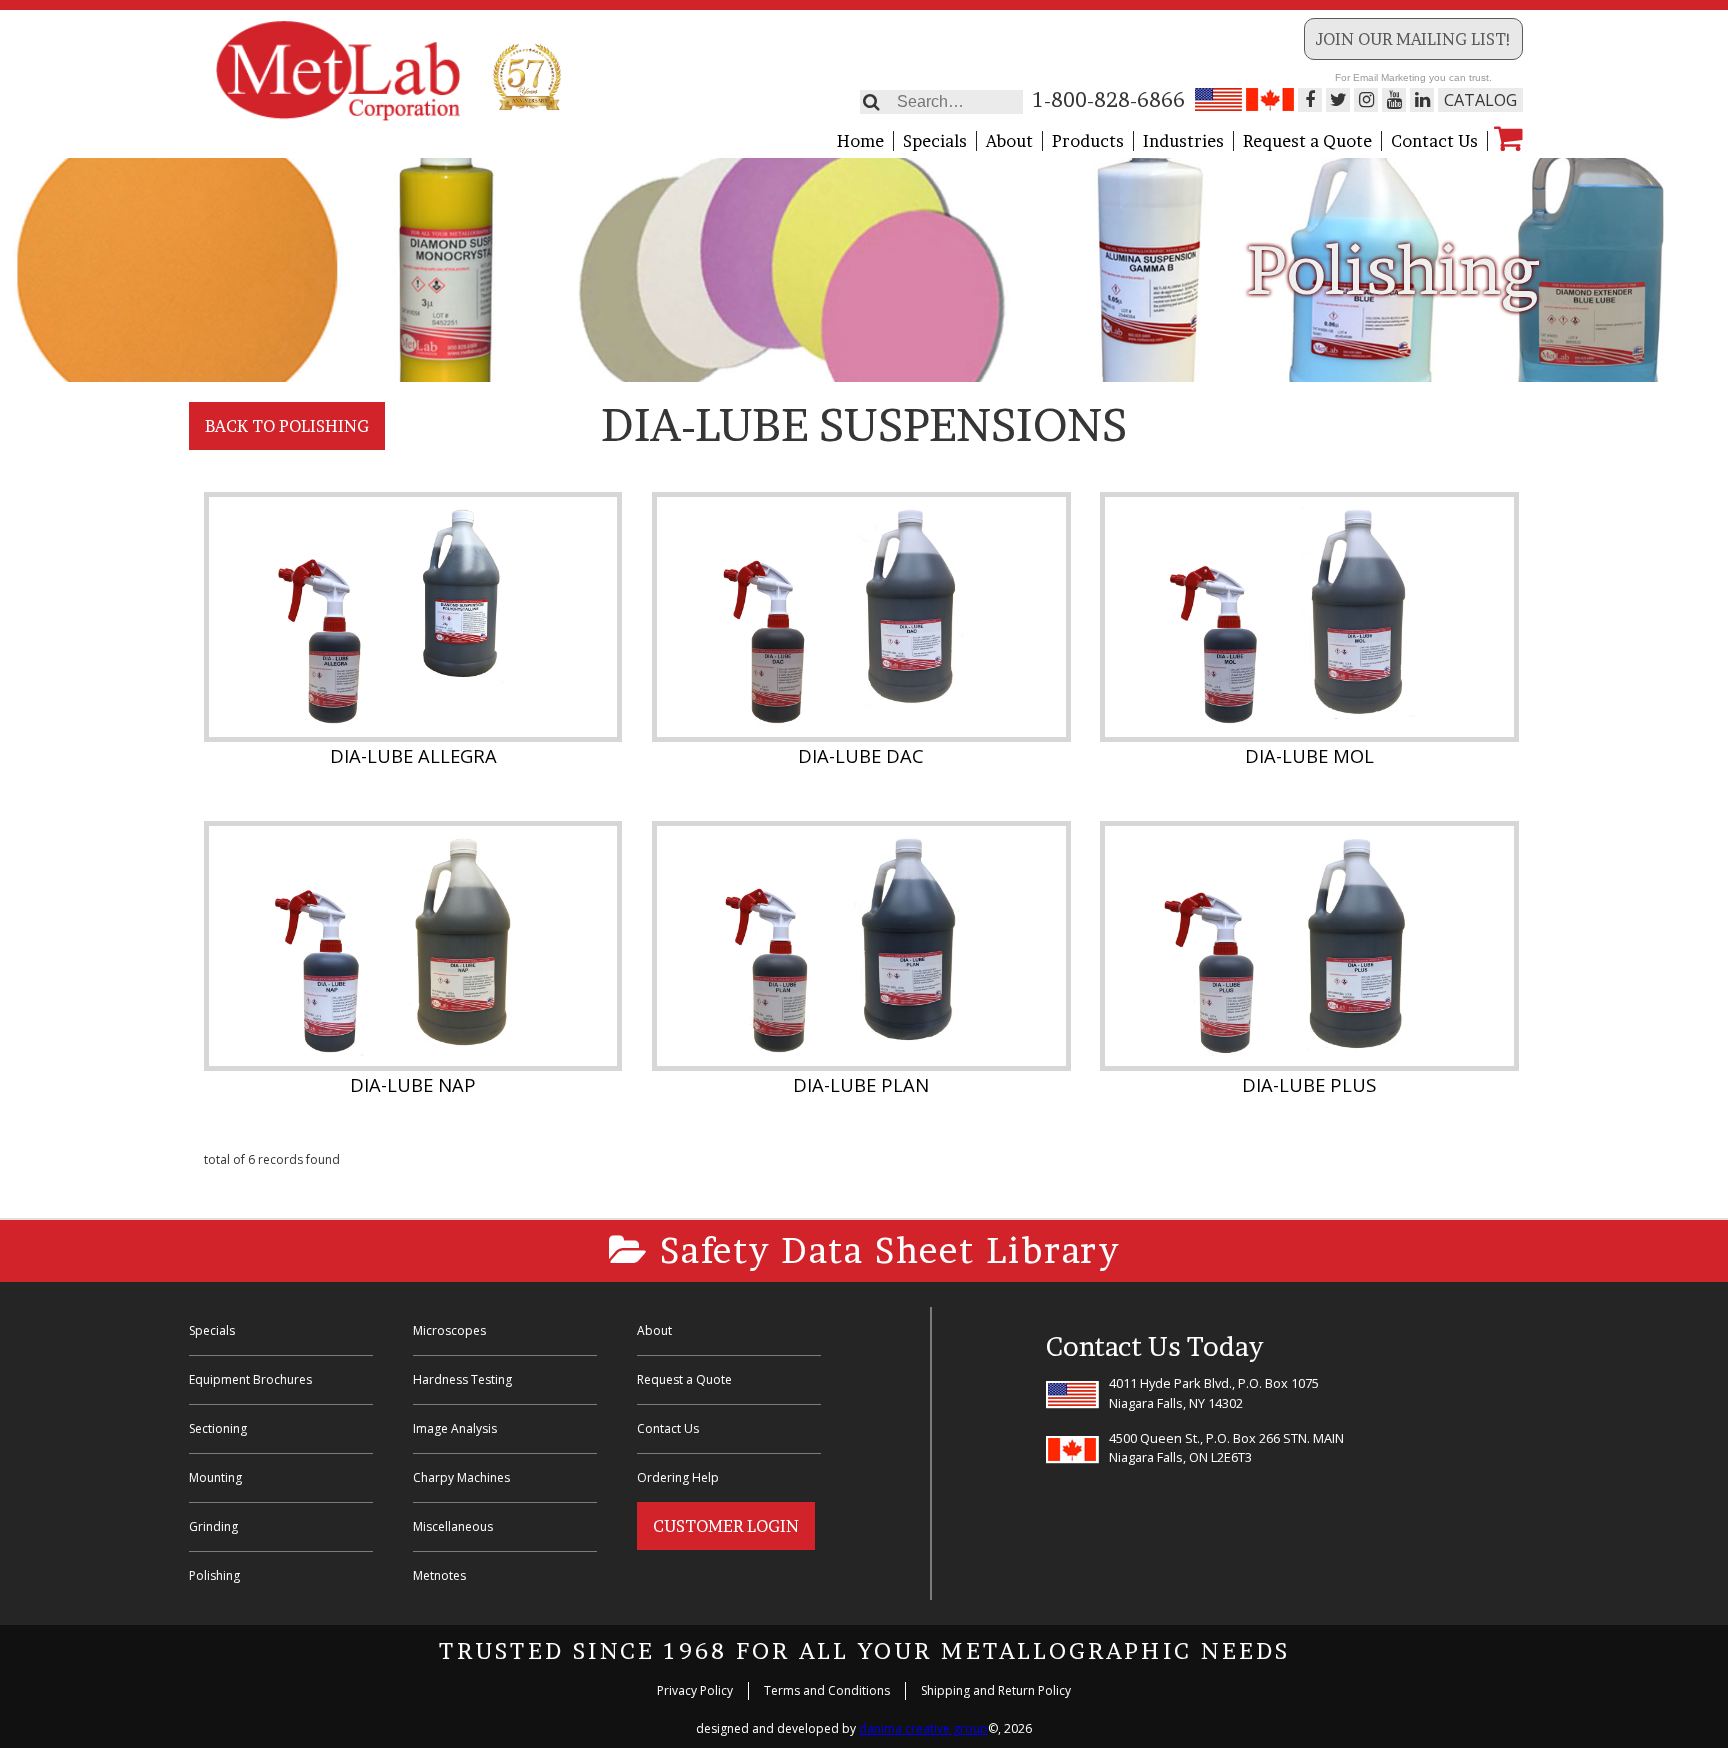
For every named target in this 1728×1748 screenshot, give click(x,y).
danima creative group (923, 1728)
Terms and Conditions (827, 1690)
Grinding (213, 1526)
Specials (935, 141)
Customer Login (726, 1526)
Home (860, 141)
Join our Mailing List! (1413, 39)
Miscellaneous (453, 1526)
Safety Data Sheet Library (884, 1250)
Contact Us (1434, 141)
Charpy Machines (461, 1477)
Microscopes (449, 1330)
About (1009, 141)
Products (1088, 141)
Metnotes (439, 1575)
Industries (1183, 141)
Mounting (215, 1477)
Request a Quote (1307, 141)
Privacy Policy (695, 1690)
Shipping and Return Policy (996, 1690)
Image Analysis (455, 1428)
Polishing (214, 1575)
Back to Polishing (287, 426)
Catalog (1480, 100)
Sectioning (218, 1428)
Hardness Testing (462, 1379)
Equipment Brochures (250, 1379)
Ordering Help (678, 1477)
